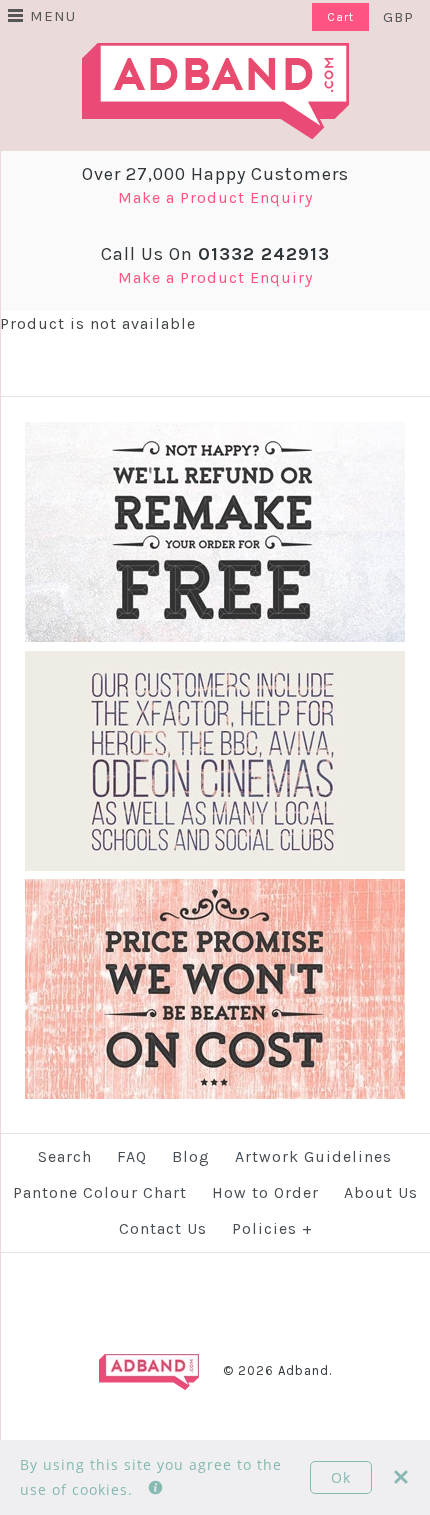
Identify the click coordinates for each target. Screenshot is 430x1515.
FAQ (132, 1156)
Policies (272, 1228)
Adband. (305, 1370)
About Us (381, 1192)
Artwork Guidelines (313, 1156)
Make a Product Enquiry (215, 197)
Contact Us (163, 1228)
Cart (340, 17)
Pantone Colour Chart (100, 1192)
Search (65, 1156)
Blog (191, 1156)
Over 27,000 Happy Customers (215, 174)
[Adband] (215, 55)
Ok (341, 1477)
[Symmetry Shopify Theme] (215, 637)
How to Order (265, 1192)
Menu (53, 16)
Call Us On (215, 254)
